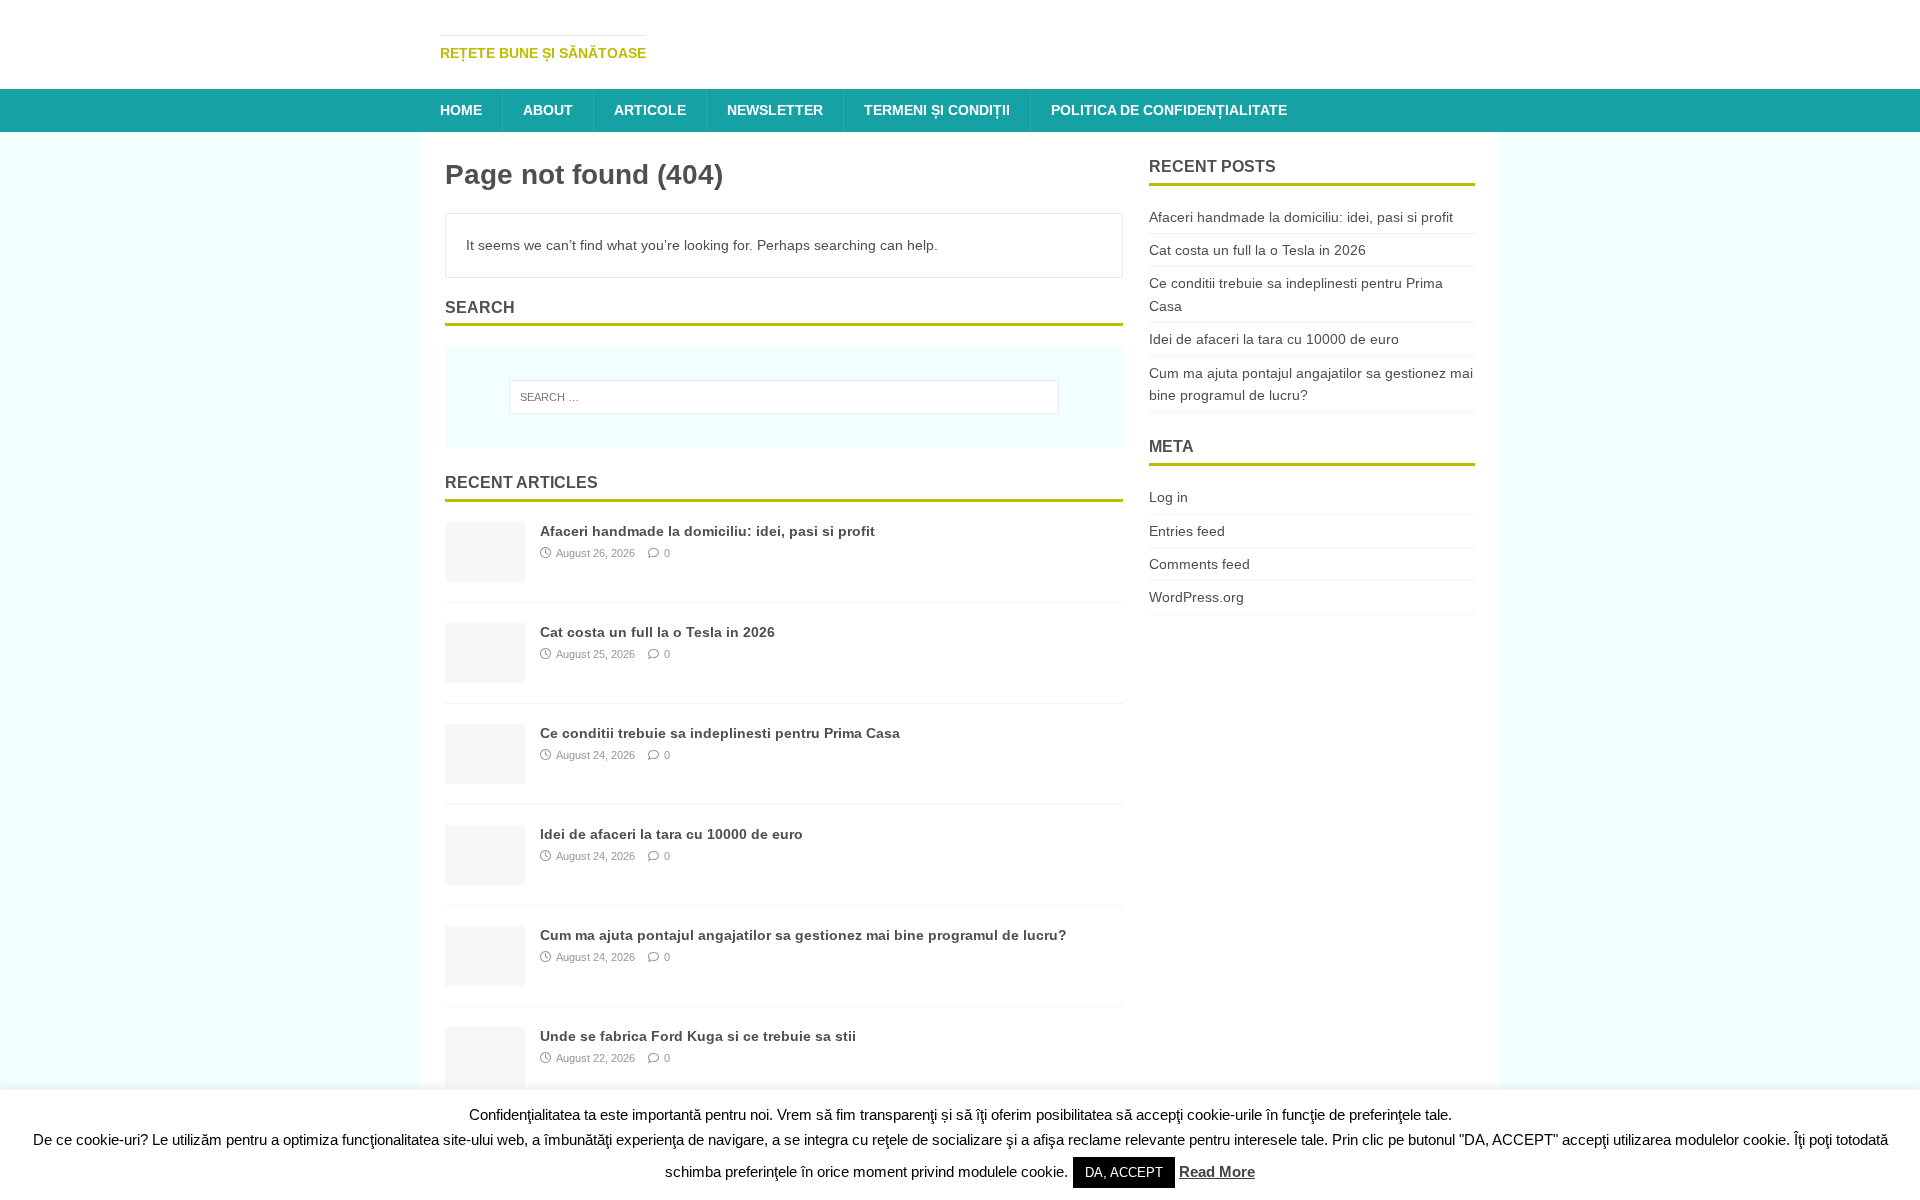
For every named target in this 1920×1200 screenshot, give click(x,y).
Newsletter (775, 110)
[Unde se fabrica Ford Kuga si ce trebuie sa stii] (485, 1076)
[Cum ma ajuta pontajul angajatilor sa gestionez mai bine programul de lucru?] (485, 975)
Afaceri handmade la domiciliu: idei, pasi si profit (707, 531)
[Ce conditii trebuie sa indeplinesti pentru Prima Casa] (485, 773)
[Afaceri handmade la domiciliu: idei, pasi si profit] (485, 571)
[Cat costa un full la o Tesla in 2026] (485, 672)
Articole (650, 110)
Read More (1217, 1171)
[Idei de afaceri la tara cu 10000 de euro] (485, 874)
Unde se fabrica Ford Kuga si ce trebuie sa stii (698, 1036)
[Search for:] (784, 397)
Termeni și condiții (937, 110)
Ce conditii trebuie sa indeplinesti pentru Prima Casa (720, 733)
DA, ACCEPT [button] (1124, 1172)
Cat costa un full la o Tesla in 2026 (657, 632)
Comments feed (1199, 564)
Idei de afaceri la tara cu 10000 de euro (671, 834)
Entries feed (1187, 531)
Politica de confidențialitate (1169, 110)
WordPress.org (1196, 597)
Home (461, 110)
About (548, 110)
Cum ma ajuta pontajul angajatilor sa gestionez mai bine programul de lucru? (803, 935)
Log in (1168, 497)
